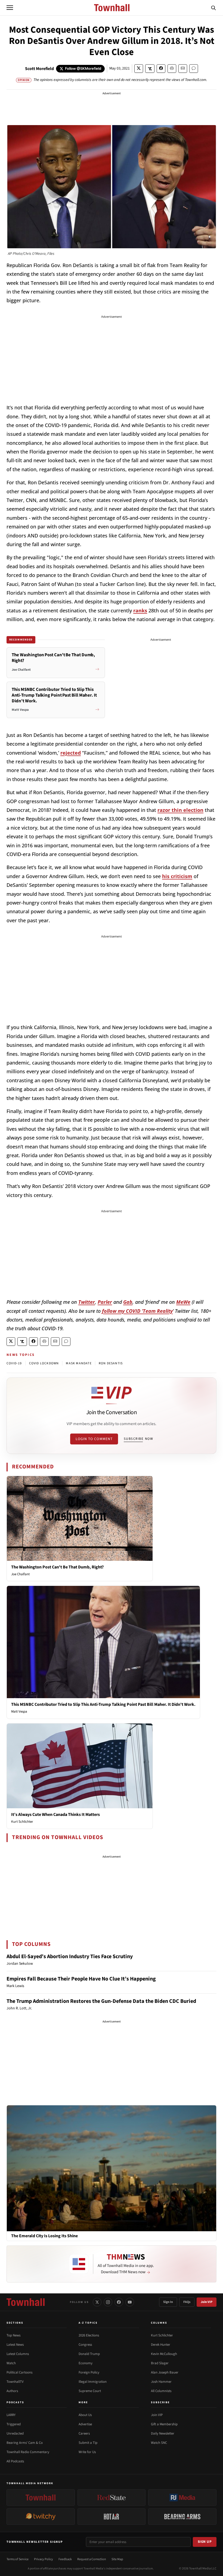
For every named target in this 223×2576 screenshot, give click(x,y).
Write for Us (87, 2452)
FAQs (187, 2302)
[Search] (213, 8)
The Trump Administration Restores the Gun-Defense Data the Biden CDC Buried (101, 2001)
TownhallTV (15, 2382)
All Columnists (161, 2391)
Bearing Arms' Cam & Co (25, 2443)
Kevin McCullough (164, 2354)
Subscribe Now (138, 1439)
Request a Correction (92, 2559)
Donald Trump (89, 2354)
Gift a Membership (164, 2424)
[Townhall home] (26, 2302)
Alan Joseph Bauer (165, 2372)
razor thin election (180, 810)
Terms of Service (18, 2559)
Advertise (85, 2424)
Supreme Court (90, 2391)
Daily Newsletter (163, 2433)
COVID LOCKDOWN (44, 1363)
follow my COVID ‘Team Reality (137, 1311)
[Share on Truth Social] (150, 69)
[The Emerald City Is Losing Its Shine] (112, 2168)
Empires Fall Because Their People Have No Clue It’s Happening (81, 1979)
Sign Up (205, 2542)
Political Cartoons (19, 2372)
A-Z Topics (88, 2323)
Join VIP (207, 2302)
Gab (128, 1302)
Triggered (14, 2424)
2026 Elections (89, 2335)
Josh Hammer (161, 2382)
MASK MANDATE (79, 1363)
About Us (85, 2415)
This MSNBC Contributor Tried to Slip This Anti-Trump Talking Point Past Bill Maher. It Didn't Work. (103, 1704)
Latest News (15, 2345)
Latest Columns (18, 2354)
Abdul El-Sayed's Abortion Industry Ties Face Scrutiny (70, 1957)
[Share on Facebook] (161, 69)
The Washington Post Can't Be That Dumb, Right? (57, 1567)
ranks (140, 610)
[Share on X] (139, 69)
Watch (11, 2363)
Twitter (87, 1302)
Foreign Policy (89, 2372)
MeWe (183, 1302)
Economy (86, 2363)
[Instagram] (108, 2302)
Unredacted (15, 2433)
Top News (13, 2335)
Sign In (168, 2302)
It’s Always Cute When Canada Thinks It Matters (55, 1815)
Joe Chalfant (20, 1574)
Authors (12, 2391)
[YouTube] (130, 2302)
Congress (85, 2345)
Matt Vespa (19, 1712)
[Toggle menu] (10, 8)
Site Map (117, 2559)
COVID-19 (14, 1363)
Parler (105, 1302)
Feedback (65, 2559)
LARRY (11, 2415)
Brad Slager (160, 2363)
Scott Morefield (39, 69)
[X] (97, 2302)
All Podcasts (15, 2461)
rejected (71, 753)
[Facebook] (119, 2302)
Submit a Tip (88, 2443)
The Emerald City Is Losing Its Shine (44, 2236)
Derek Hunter (161, 2345)
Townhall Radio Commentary (28, 2452)
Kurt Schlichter (22, 1822)
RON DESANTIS (111, 1363)
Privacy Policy (44, 2559)
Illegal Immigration (93, 2382)
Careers (84, 2433)
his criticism (177, 876)
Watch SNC (159, 2443)
